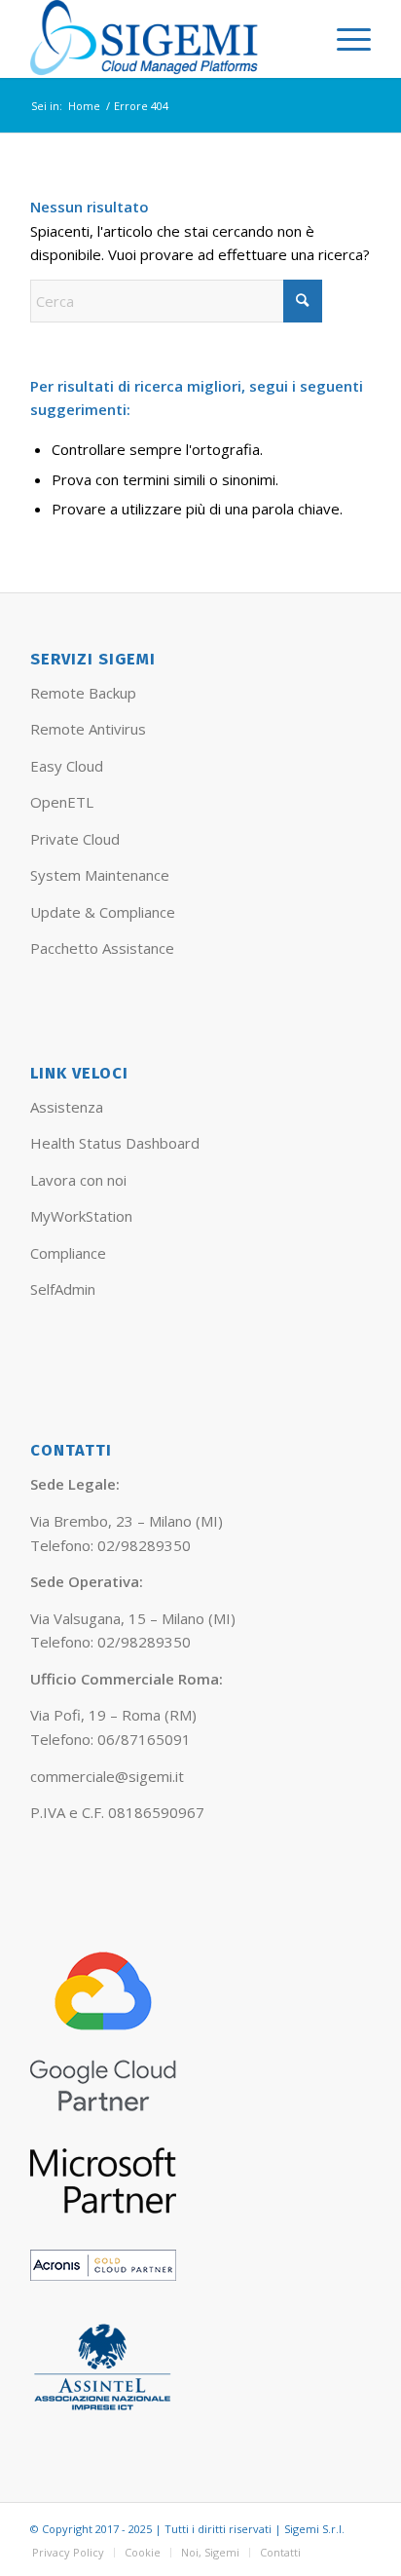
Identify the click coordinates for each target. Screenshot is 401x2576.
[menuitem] (344, 39)
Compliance (68, 1253)
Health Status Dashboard (115, 1143)
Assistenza (67, 1107)
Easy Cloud (67, 766)
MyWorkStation (81, 1216)
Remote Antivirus (88, 729)
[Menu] (344, 39)
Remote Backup (83, 693)
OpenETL (62, 802)
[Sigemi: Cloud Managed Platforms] (166, 39)
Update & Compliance (103, 912)
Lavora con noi (78, 1180)
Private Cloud (75, 839)
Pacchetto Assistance (102, 948)
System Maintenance (100, 875)
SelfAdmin (63, 1289)
